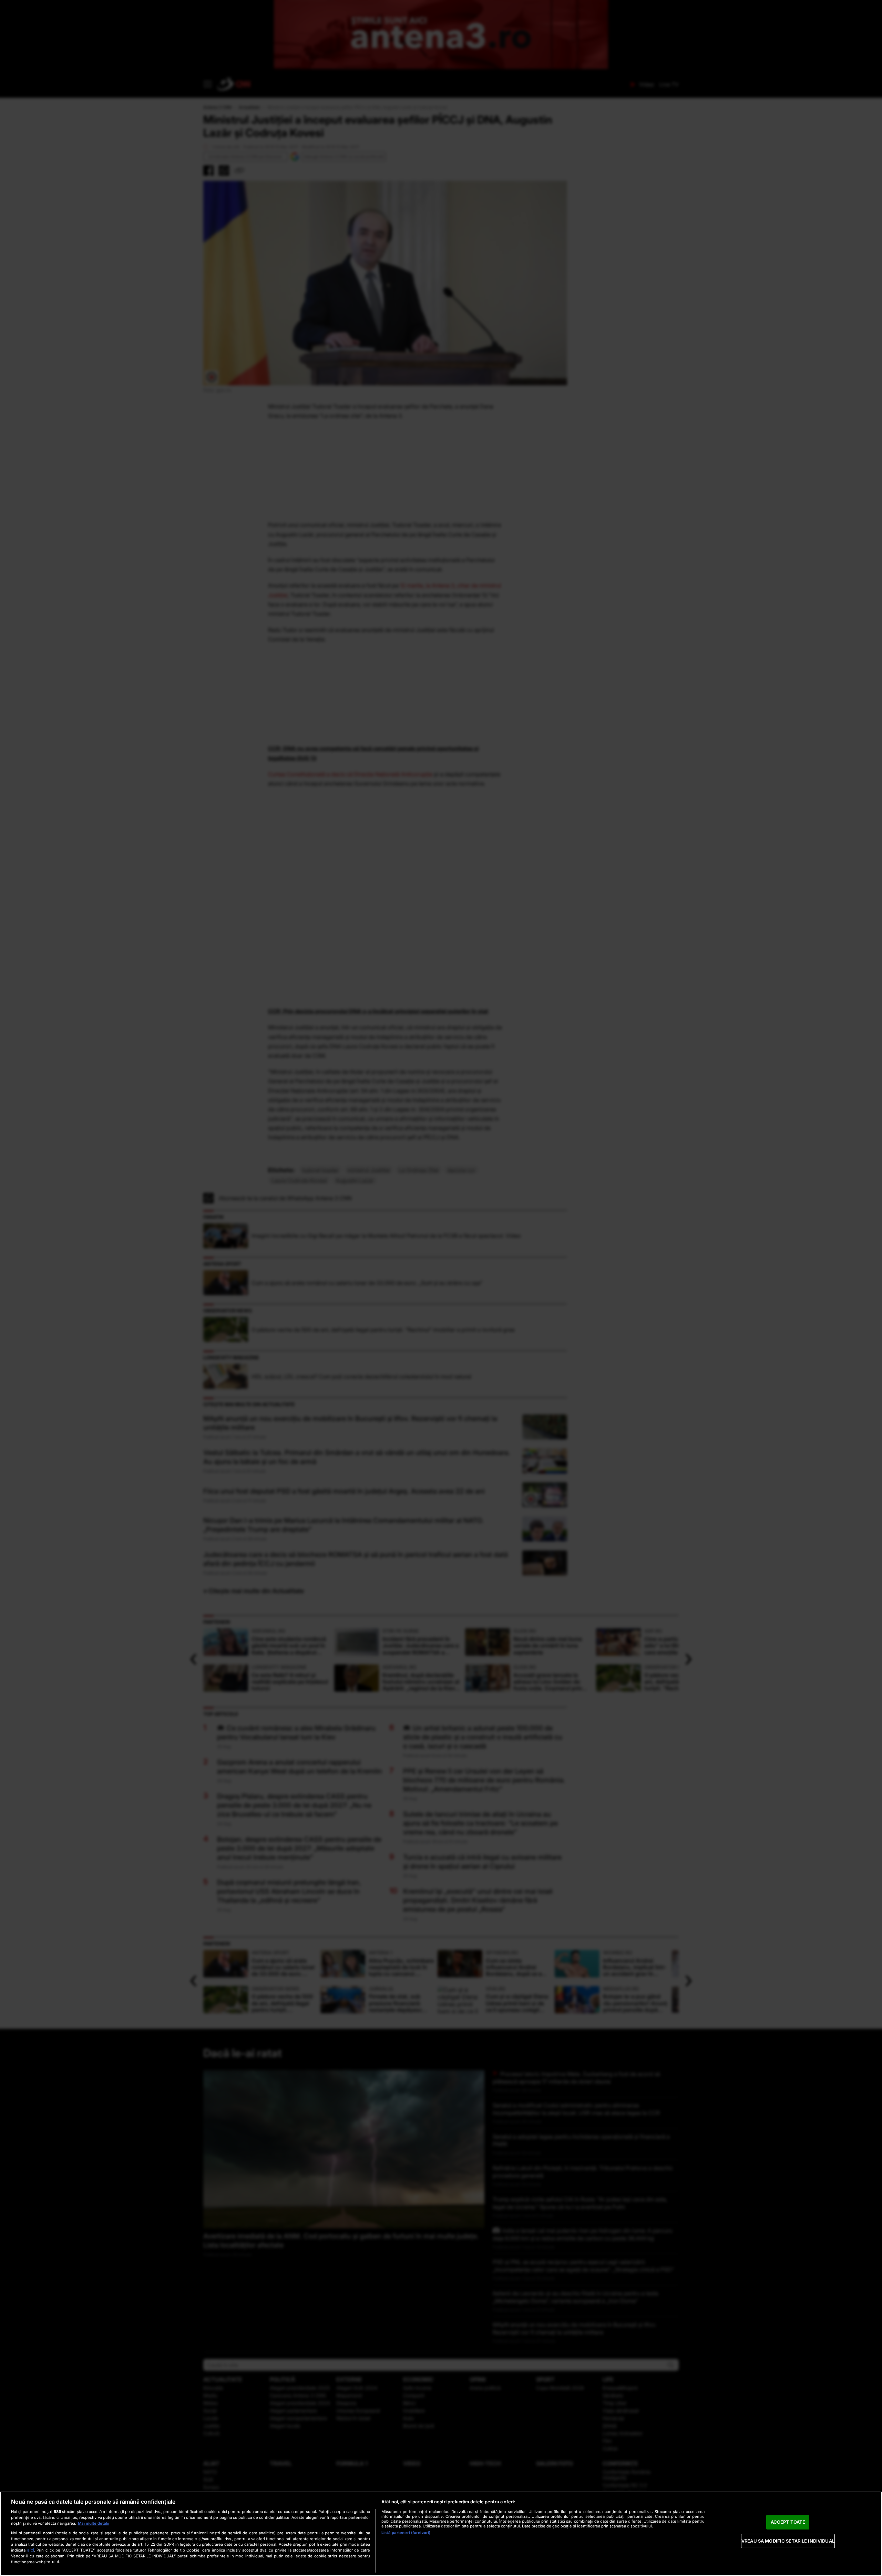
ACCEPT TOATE (788, 2522)
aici (31, 2550)
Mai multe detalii (94, 2523)
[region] (441, 2534)
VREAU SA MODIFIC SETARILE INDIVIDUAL (788, 2541)
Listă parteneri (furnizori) (406, 2533)
